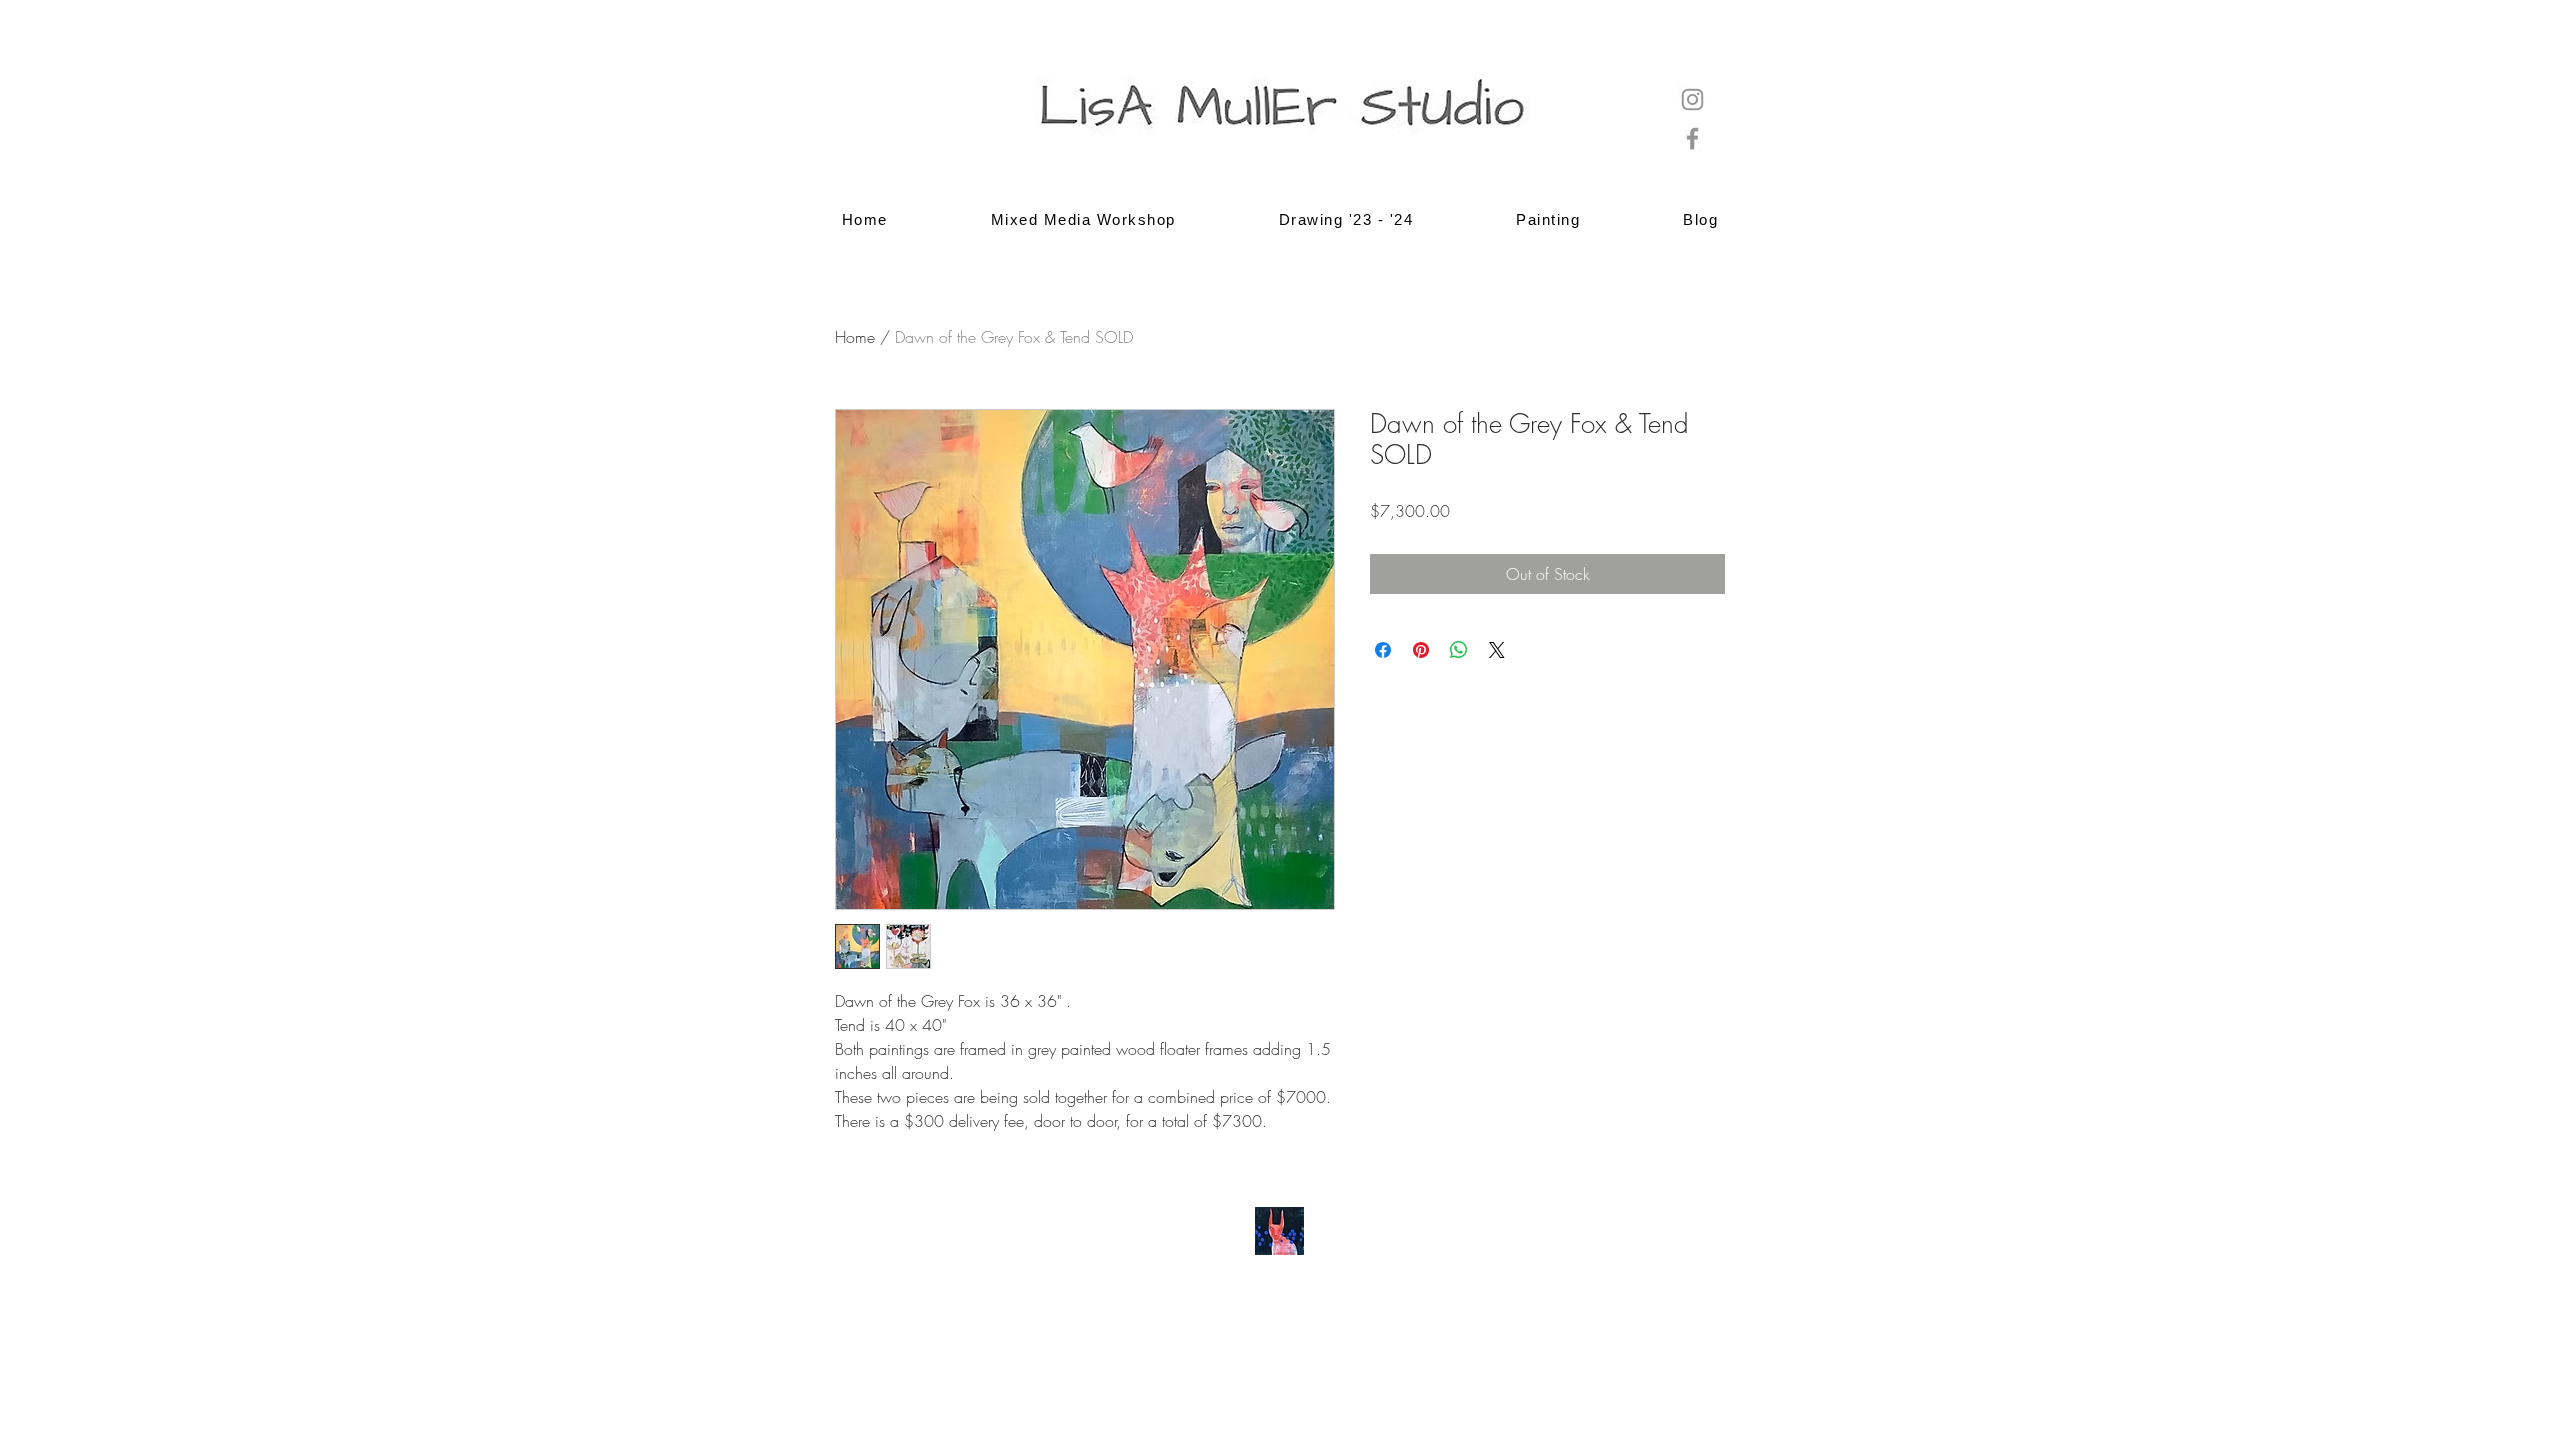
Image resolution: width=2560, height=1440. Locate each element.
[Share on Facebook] (1383, 650)
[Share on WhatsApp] (1459, 650)
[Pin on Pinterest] (1421, 650)
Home (855, 337)
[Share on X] (1497, 650)
